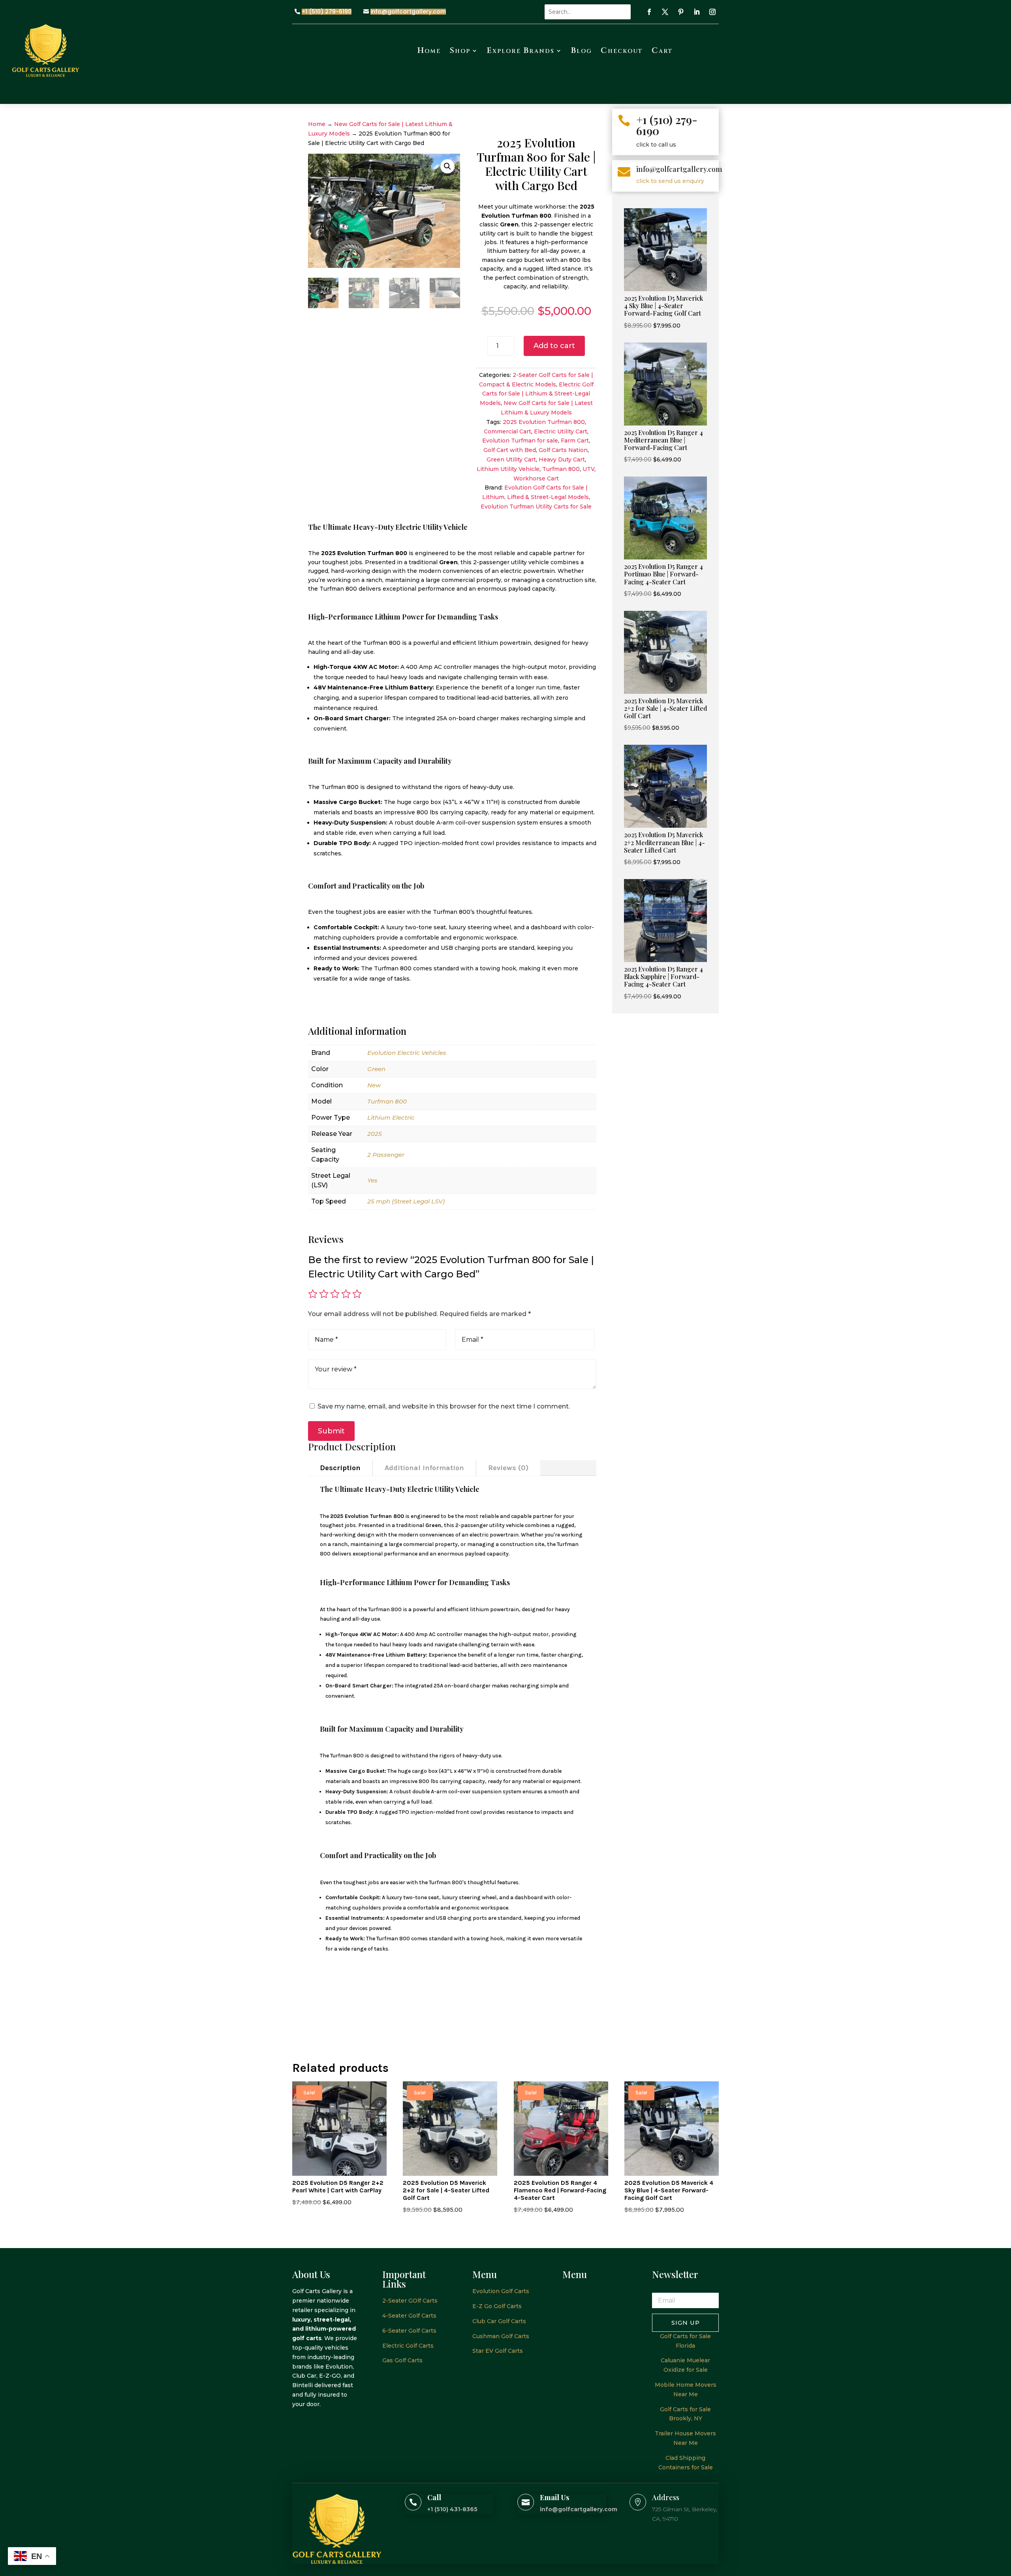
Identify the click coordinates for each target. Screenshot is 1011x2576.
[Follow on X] (665, 12)
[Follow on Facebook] (649, 12)
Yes (372, 1180)
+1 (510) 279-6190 (327, 12)
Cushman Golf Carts (501, 2336)
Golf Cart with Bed (510, 450)
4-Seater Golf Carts (409, 2316)
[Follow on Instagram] (712, 12)
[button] (447, 166)
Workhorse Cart (536, 478)
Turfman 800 (561, 469)
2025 (375, 1134)
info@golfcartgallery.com (408, 12)
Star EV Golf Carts (498, 2351)
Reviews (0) (508, 1468)
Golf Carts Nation (563, 450)
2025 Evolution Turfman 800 (544, 422)
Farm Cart (575, 441)
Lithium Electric (391, 1118)
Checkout (622, 50)
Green (376, 1069)
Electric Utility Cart (561, 431)
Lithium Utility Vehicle (508, 469)
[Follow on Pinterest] (681, 12)
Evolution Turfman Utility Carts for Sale (536, 507)
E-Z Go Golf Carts (497, 2306)
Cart (662, 50)
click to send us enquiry (670, 181)
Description (340, 1468)
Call (434, 2497)
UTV (588, 469)
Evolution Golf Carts (501, 2291)
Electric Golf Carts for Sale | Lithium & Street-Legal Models (537, 394)
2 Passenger (386, 1155)
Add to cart (554, 346)
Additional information (424, 1468)
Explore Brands (521, 50)
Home (429, 50)
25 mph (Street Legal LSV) (406, 1201)
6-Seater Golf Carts (409, 2331)
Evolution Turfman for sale (520, 441)
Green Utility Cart (511, 459)
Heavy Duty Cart (562, 459)
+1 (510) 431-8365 (452, 2509)
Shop (460, 50)
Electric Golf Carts (408, 2346)
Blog (582, 50)
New (374, 1085)
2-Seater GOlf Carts (410, 2301)
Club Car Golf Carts (499, 2321)
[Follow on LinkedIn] (697, 12)
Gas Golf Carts (402, 2360)
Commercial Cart (507, 431)
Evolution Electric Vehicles (407, 1053)
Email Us (554, 2497)
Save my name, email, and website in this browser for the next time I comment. (444, 1406)
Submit (331, 1431)
